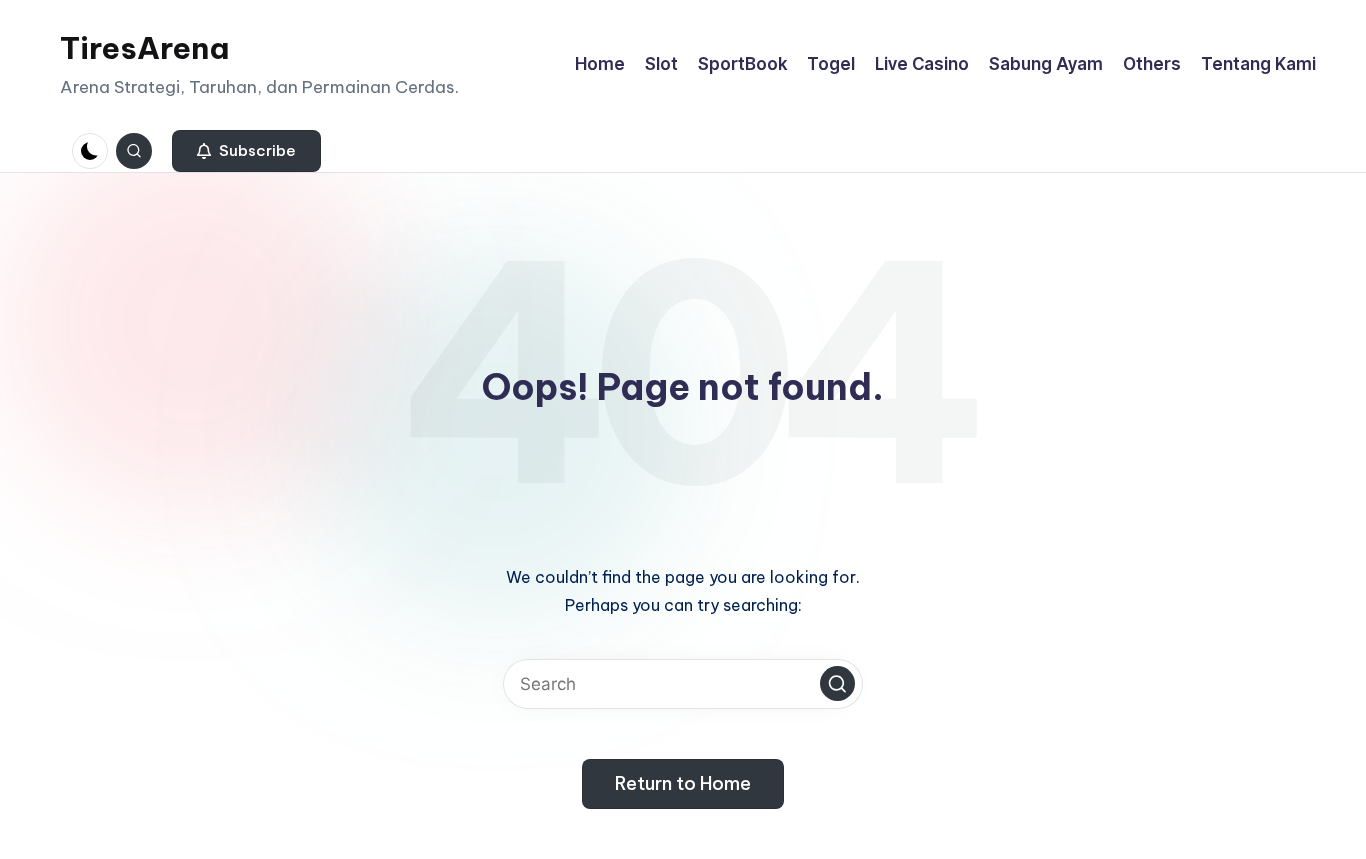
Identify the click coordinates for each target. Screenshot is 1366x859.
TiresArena (144, 48)
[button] (246, 151)
